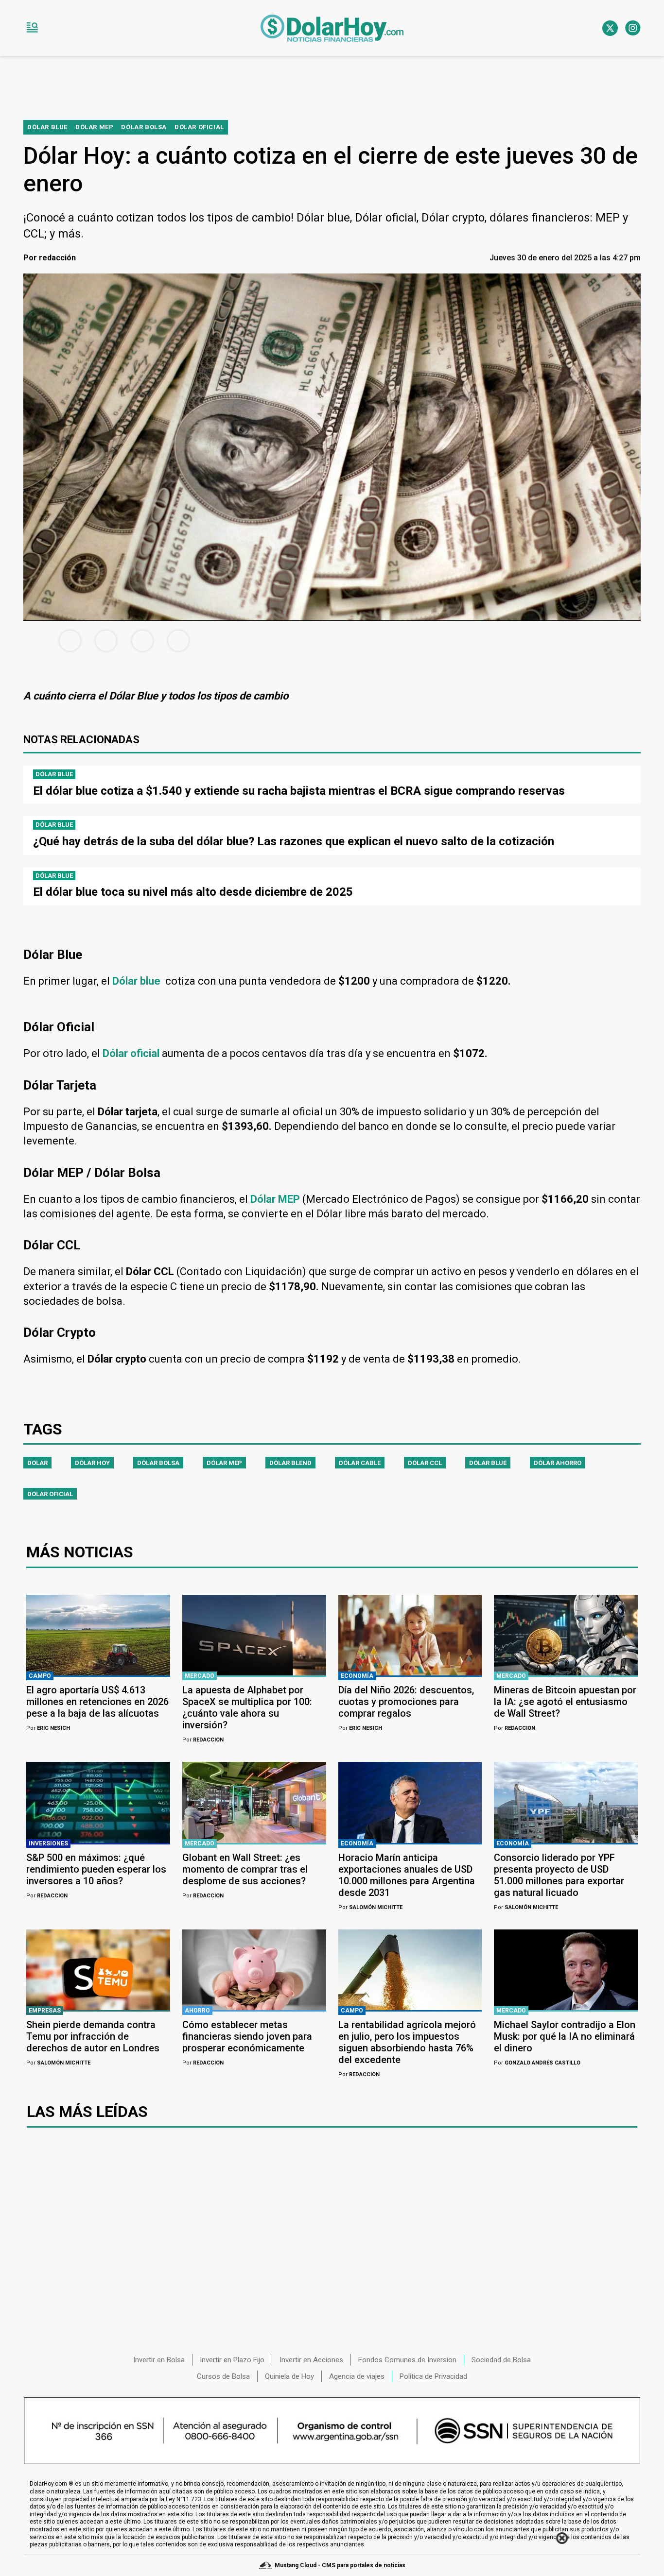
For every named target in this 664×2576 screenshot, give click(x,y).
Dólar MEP (224, 1463)
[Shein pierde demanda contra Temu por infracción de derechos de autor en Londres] (98, 1970)
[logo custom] (332, 28)
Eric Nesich (48, 1728)
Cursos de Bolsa (223, 2376)
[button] (32, 28)
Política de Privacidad (433, 2376)
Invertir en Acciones (311, 2360)
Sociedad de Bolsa (501, 2360)
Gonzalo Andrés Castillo (537, 2063)
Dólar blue (488, 1463)
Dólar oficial (50, 1494)
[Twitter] (610, 28)
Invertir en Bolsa (159, 2360)
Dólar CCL (425, 1463)
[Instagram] (633, 28)
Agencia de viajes (357, 2376)
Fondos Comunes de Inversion (407, 2360)
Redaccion (203, 1740)
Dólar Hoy (92, 1463)
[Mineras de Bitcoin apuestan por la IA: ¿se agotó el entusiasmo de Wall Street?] (566, 1635)
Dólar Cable (360, 1463)
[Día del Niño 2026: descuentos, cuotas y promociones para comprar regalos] (410, 1635)
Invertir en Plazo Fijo (232, 2360)
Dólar (37, 1463)
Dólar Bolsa (158, 1463)
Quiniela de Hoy (289, 2376)
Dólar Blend (290, 1463)
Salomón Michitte (370, 1907)
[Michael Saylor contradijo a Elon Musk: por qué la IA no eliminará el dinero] (566, 1970)
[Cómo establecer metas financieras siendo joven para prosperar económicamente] (254, 1970)
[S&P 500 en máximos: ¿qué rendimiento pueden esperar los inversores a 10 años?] (98, 1802)
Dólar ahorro (558, 1463)
